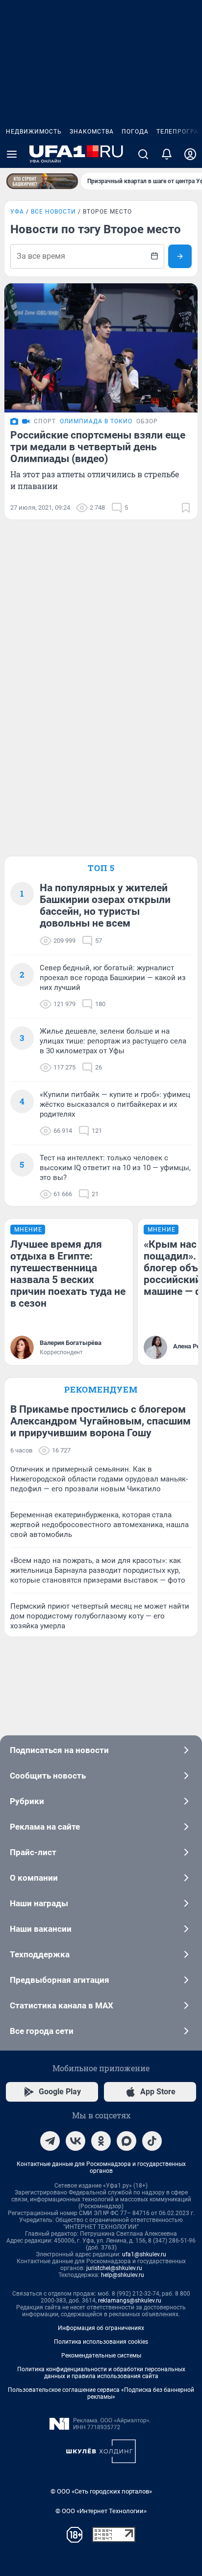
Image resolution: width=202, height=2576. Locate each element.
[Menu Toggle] (12, 154)
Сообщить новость (48, 1776)
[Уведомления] (167, 154)
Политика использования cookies (101, 2342)
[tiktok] (152, 2141)
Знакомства (92, 132)
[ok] (101, 2141)
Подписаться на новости (59, 1750)
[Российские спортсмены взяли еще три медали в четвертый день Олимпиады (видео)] (101, 348)
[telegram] (50, 2141)
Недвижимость (34, 132)
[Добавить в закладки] (186, 508)
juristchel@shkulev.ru (114, 2268)
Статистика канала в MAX (62, 2005)
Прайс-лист (33, 1852)
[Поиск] (143, 154)
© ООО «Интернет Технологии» (101, 2511)
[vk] (76, 2141)
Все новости (53, 212)
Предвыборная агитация (60, 1980)
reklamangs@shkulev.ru (130, 2301)
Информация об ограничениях (101, 2328)
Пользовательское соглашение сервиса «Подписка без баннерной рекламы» (101, 2393)
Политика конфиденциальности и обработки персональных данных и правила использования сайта (101, 2373)
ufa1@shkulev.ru (144, 2254)
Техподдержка (40, 1954)
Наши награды (39, 1903)
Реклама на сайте (45, 1827)
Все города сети (42, 2031)
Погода (135, 132)
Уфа (17, 212)
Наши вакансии (41, 1929)
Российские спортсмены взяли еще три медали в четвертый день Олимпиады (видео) (98, 447)
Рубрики (27, 1801)
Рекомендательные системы (101, 2356)
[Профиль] (190, 154)
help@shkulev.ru (123, 2275)
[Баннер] (42, 181)
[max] (126, 2141)
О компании (34, 1878)
